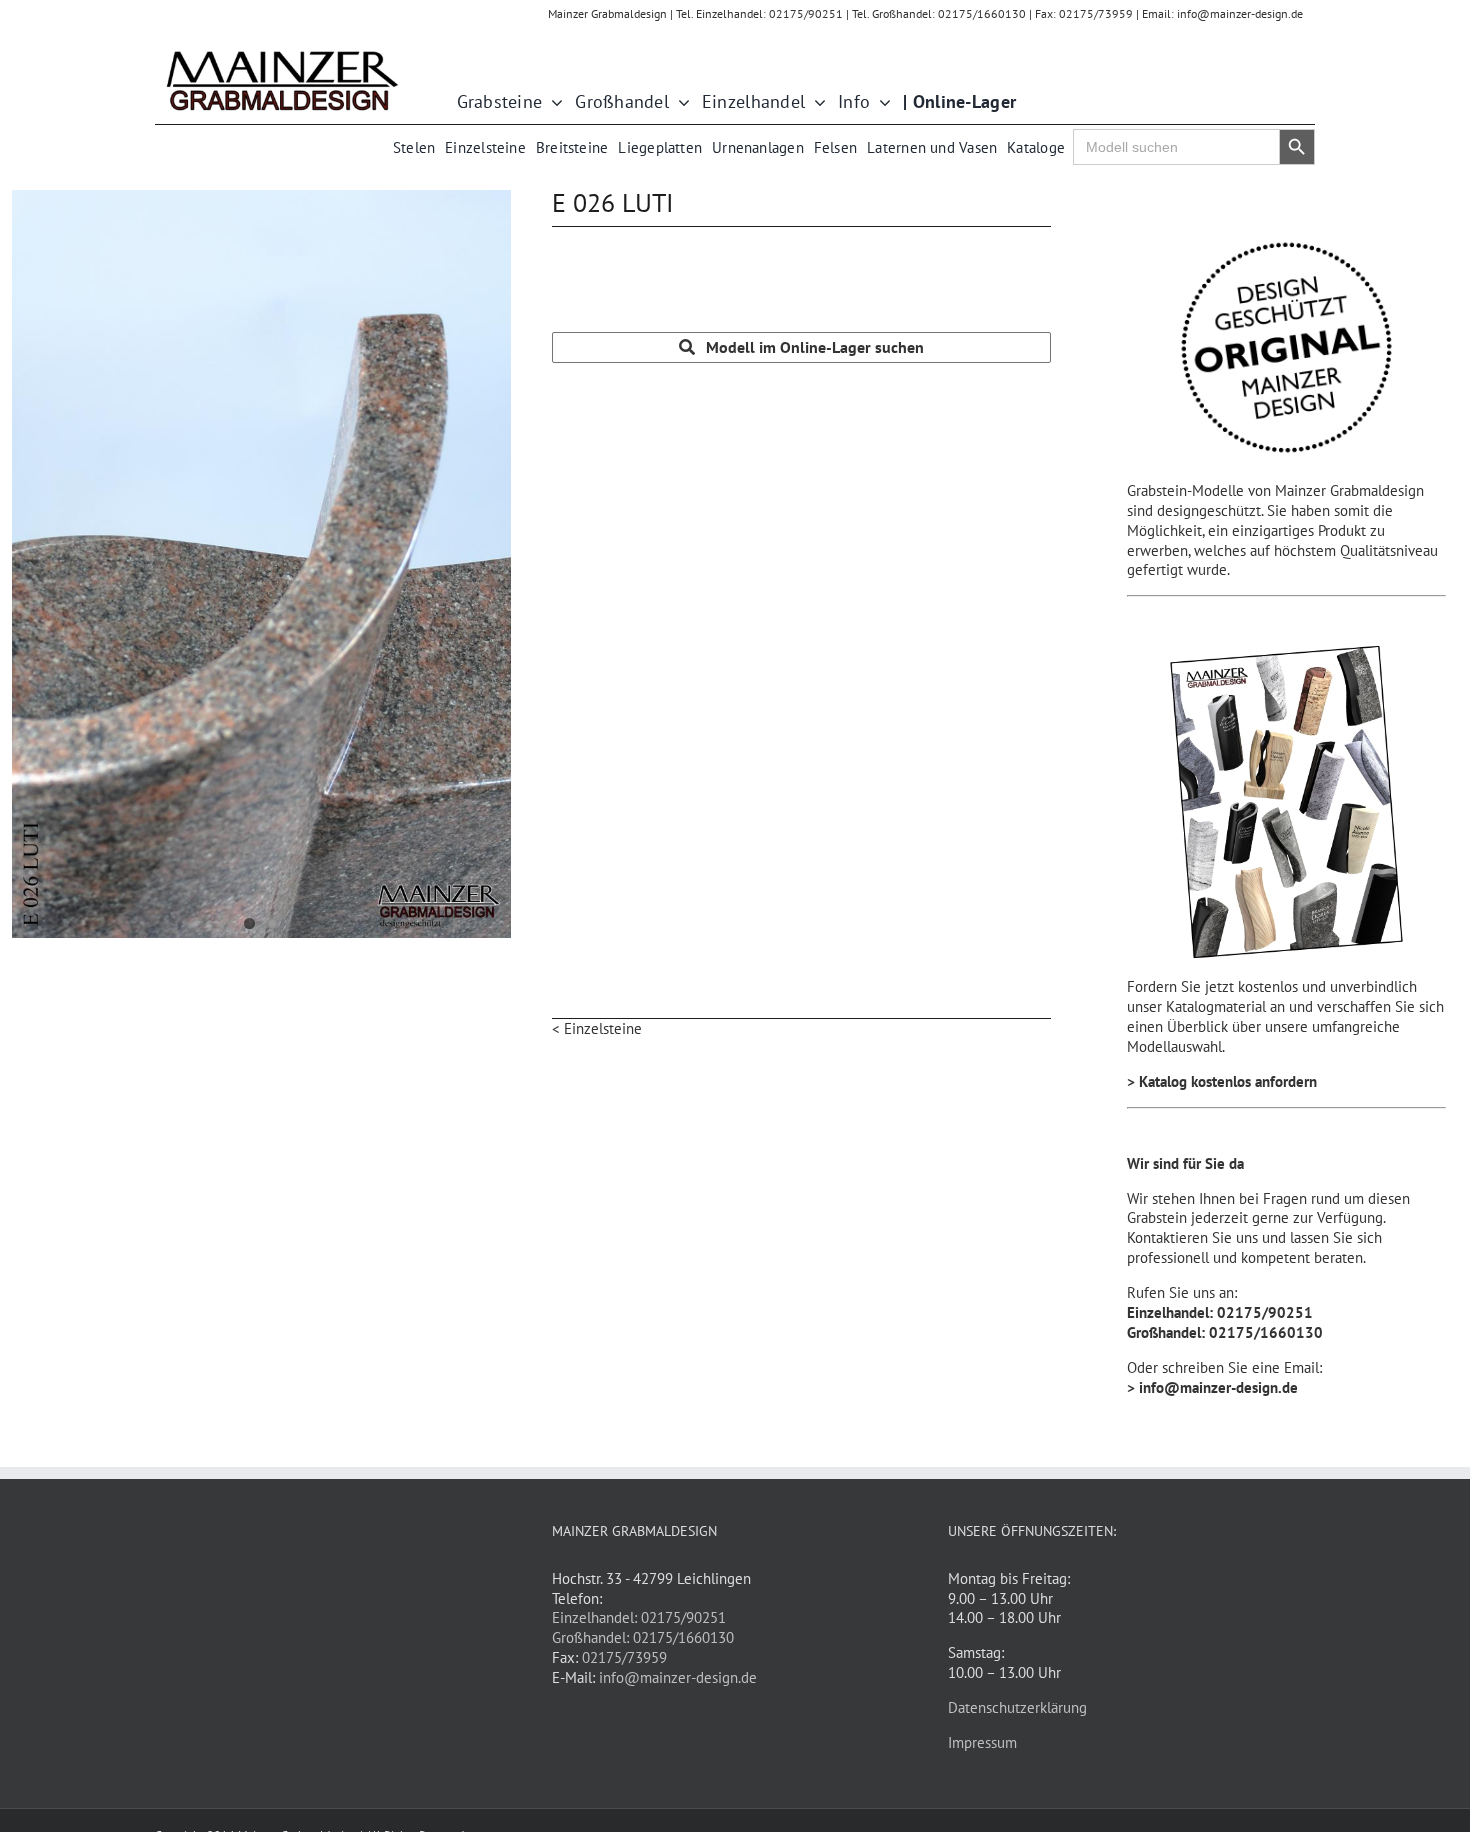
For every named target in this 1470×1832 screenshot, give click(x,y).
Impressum (982, 1742)
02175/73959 (624, 1657)
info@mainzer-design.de (678, 1677)
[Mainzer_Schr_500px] (282, 52)
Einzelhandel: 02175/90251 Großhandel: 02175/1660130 (643, 1627)
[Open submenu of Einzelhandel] (815, 102)
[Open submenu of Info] (880, 102)
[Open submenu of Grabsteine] (552, 102)
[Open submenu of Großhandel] (679, 102)
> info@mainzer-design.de (1212, 1387)
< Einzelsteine (597, 1028)
